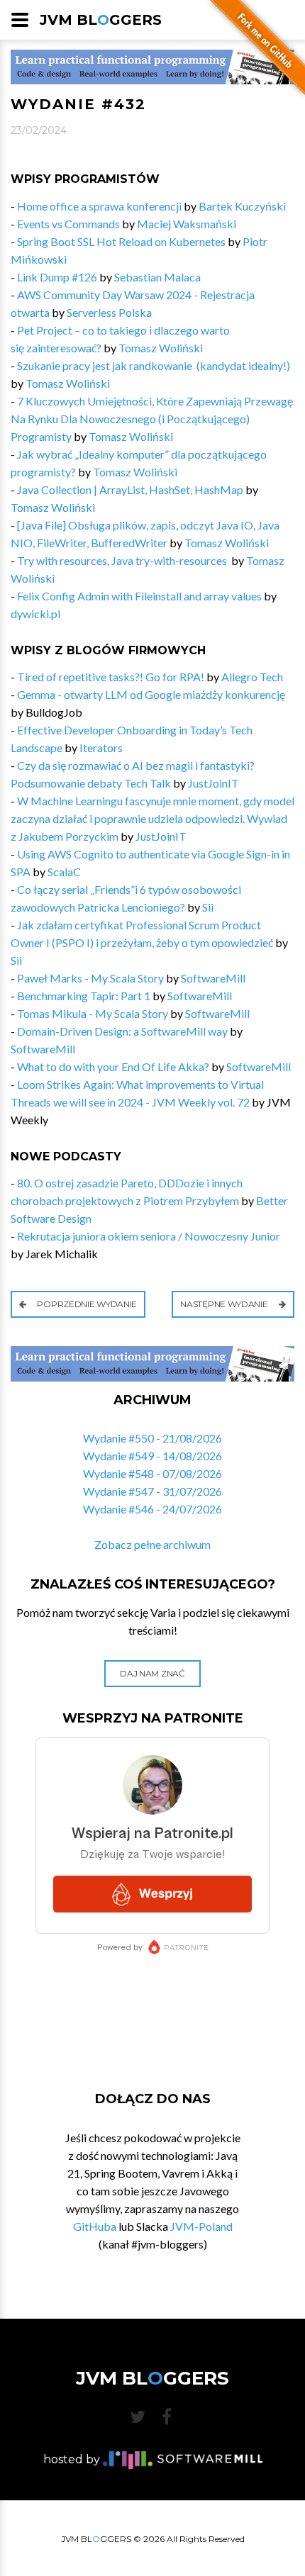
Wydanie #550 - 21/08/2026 (152, 1438)
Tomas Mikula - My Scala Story (93, 1013)
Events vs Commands (68, 224)
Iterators (101, 747)
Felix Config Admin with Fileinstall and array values (139, 596)
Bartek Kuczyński (242, 206)
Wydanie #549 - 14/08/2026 (152, 1456)
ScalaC (64, 872)
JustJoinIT (213, 783)
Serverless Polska (109, 312)
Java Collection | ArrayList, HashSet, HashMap (130, 489)
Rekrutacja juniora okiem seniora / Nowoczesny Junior (149, 1236)
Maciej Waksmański (187, 224)
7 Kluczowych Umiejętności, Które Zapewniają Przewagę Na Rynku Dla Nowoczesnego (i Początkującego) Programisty (152, 419)
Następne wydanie (225, 1304)
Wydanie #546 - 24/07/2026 (152, 1509)
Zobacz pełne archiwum (152, 1544)
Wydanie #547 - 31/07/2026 (152, 1491)
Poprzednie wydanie (86, 1304)
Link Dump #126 (57, 277)
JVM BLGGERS (101, 20)
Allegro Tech (252, 677)
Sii (208, 907)
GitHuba (95, 2226)
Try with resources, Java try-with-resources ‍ (123, 560)
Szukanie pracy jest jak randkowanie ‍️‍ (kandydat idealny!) (154, 365)
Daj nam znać (152, 1673)
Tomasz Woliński (161, 348)
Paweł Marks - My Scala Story (90, 978)
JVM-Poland (201, 2226)
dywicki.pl (35, 614)
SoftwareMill (213, 978)
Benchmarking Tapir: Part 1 (84, 996)
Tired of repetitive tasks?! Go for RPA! (111, 677)
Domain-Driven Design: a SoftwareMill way (122, 1031)
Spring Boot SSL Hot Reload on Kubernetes (121, 241)
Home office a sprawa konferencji (99, 206)
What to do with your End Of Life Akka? (113, 1066)
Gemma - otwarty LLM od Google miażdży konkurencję (151, 694)
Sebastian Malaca (157, 277)
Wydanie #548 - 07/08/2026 (152, 1473)
